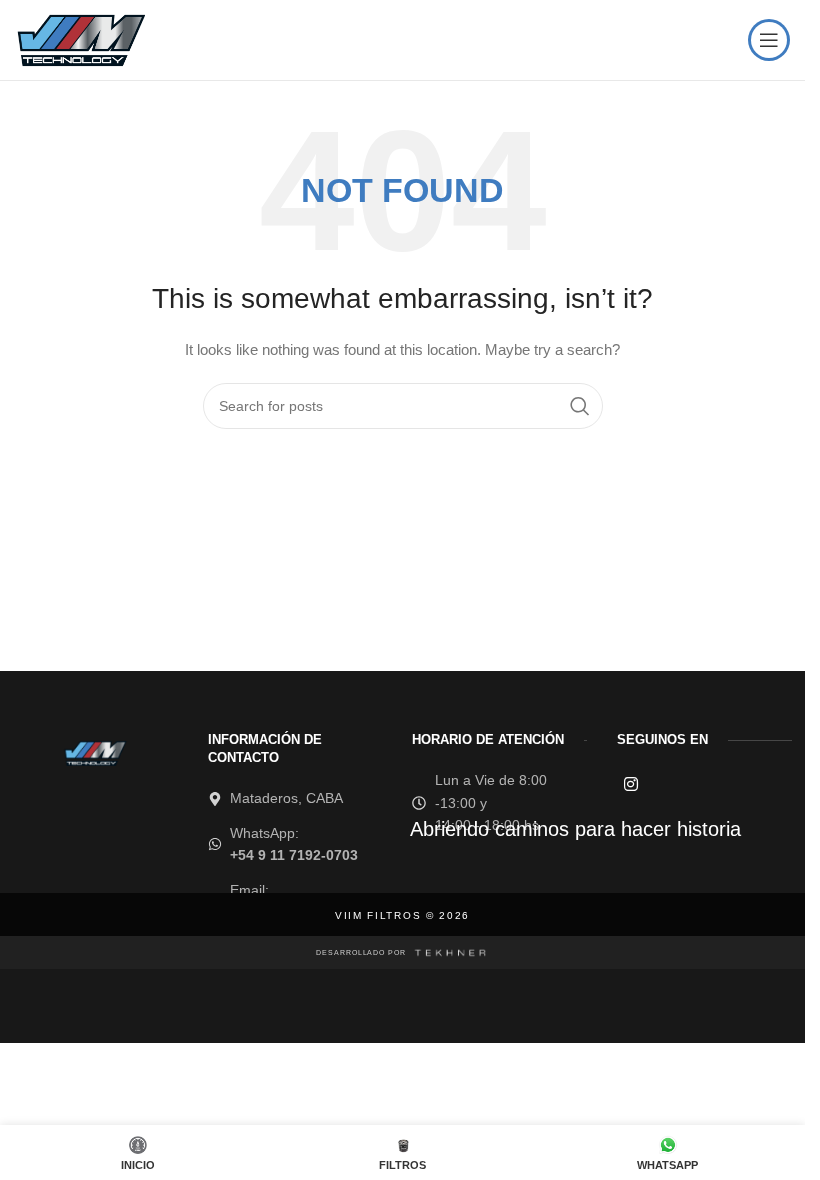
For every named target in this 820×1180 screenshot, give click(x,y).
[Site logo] (80, 39)
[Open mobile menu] (769, 40)
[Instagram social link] (630, 784)
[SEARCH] (580, 406)
